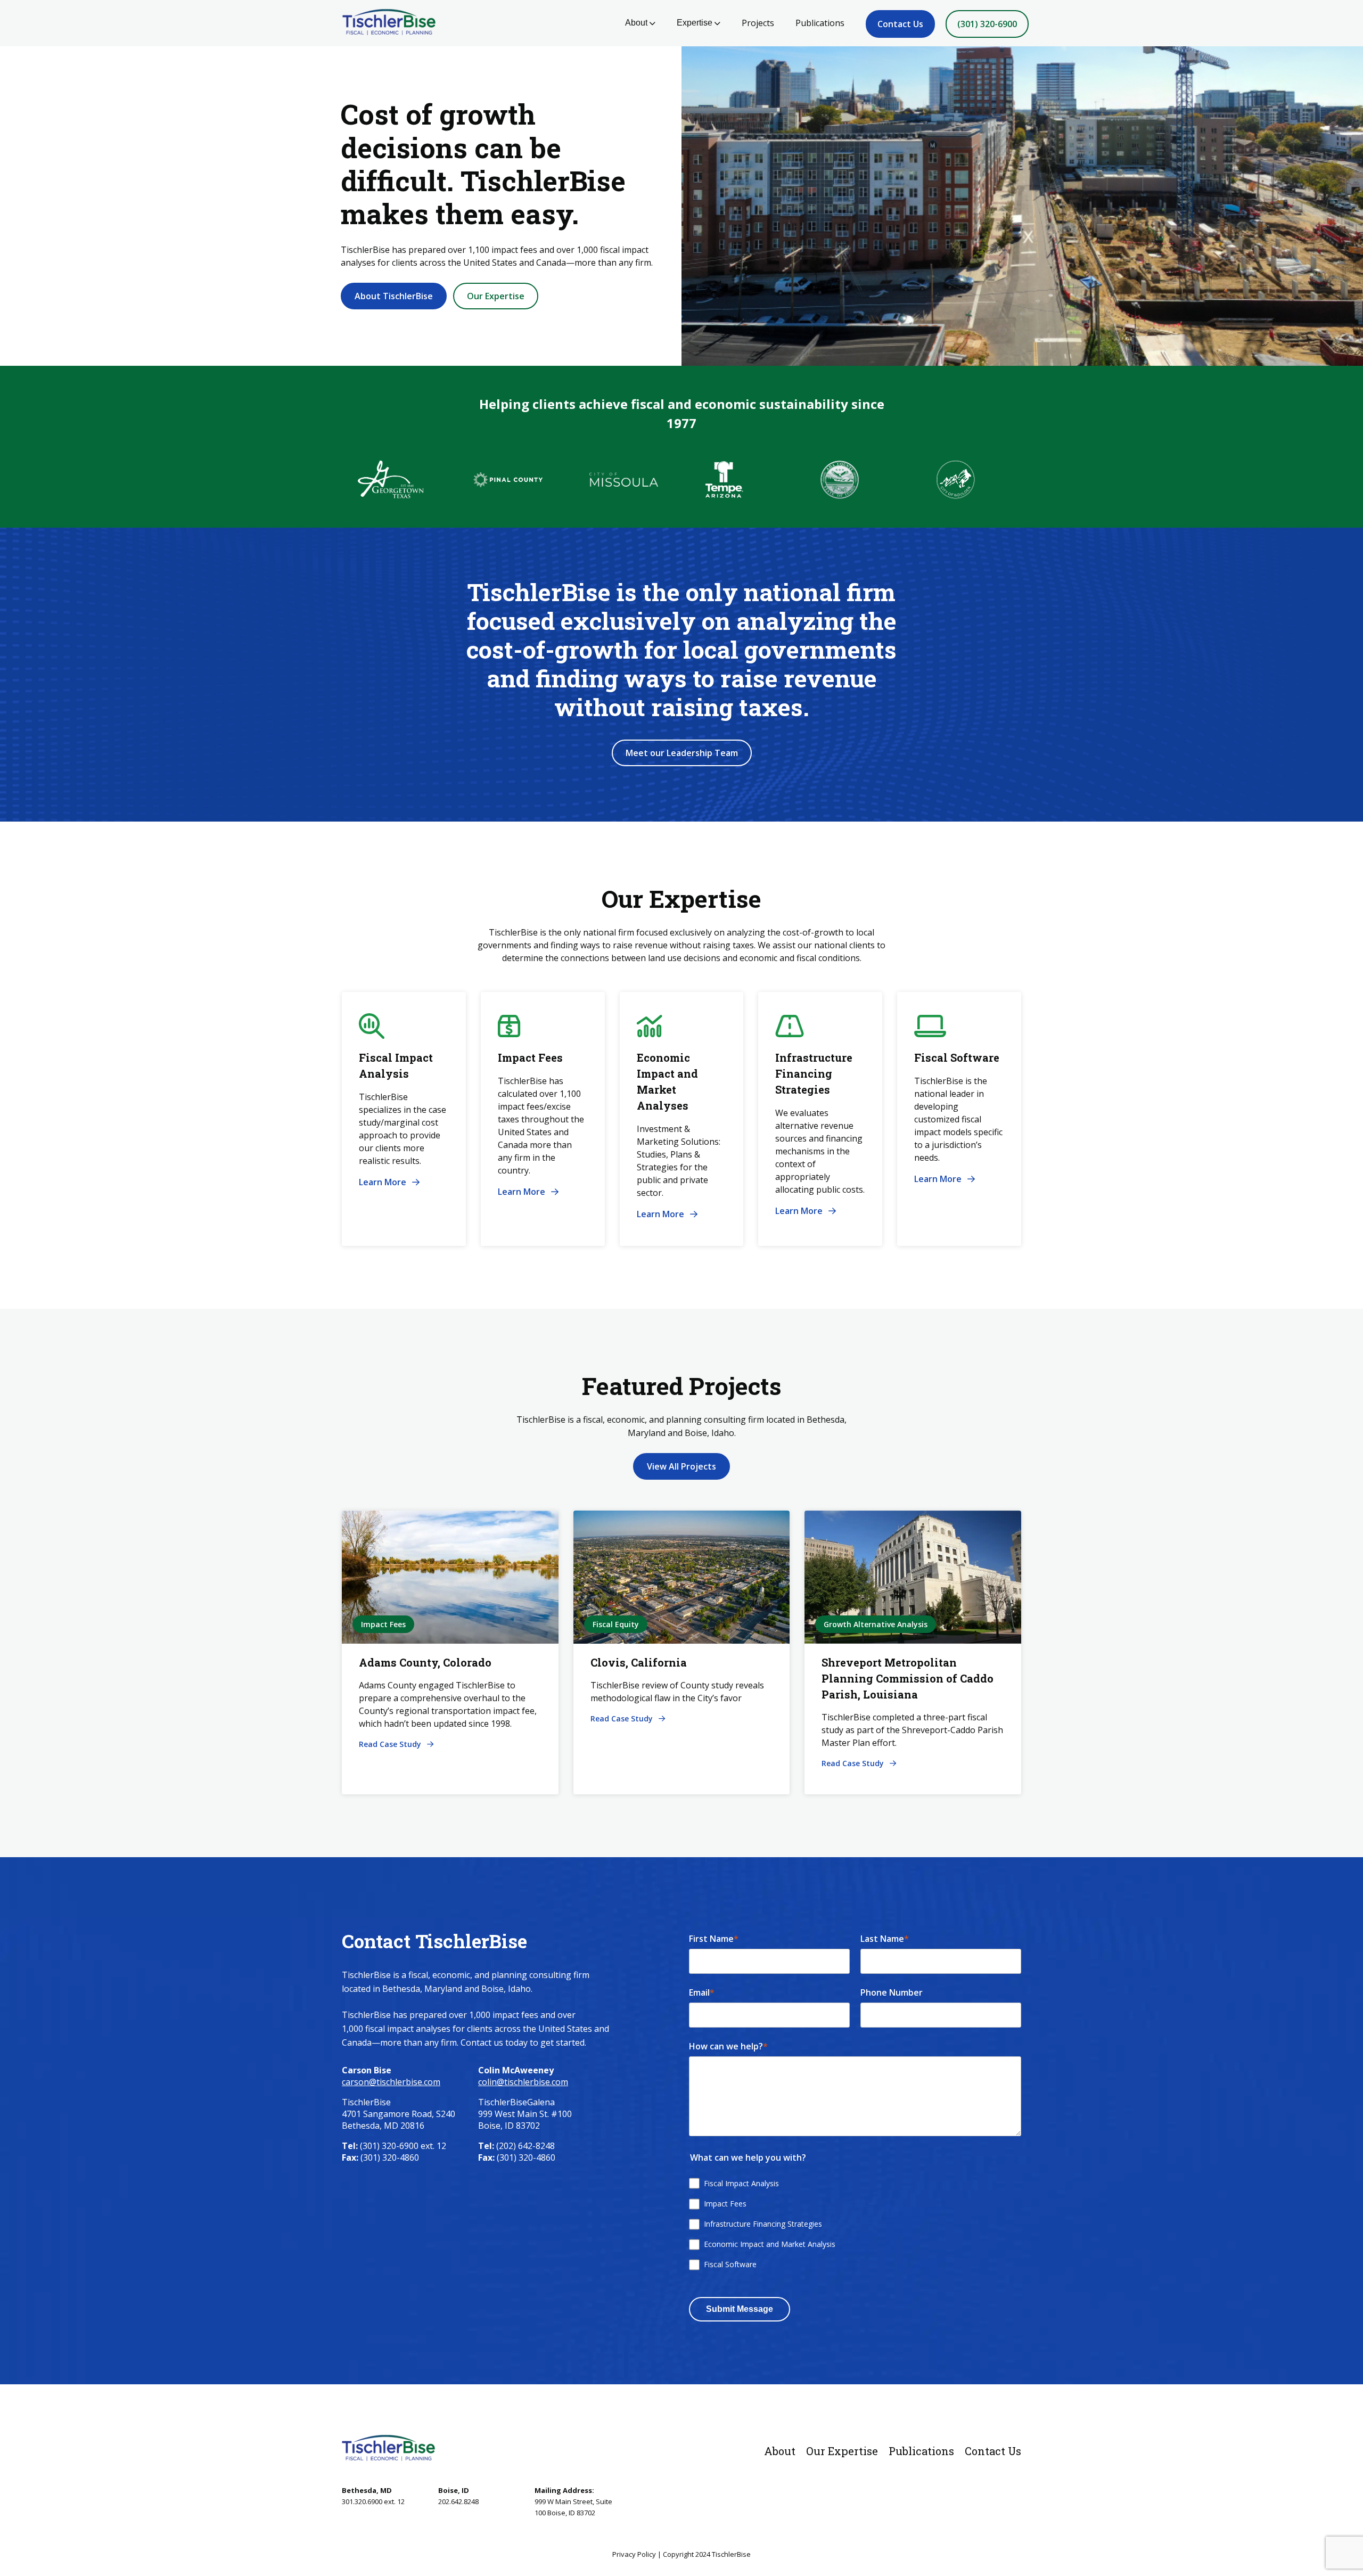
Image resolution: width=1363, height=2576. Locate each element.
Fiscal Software (730, 2264)
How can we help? (728, 2046)
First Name (714, 1939)
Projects (758, 23)
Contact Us (900, 24)
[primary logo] (385, 23)
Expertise (695, 23)
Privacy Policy (634, 2554)
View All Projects (681, 1466)
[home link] (388, 2448)
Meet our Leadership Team (682, 753)
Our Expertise (496, 296)
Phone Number (892, 1992)
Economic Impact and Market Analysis (770, 2244)
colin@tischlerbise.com (523, 2082)
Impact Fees (725, 2204)
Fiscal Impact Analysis (741, 2183)
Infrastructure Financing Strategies (763, 2224)
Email (702, 1992)
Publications (820, 23)
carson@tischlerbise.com (391, 2082)
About (636, 23)
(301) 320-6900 (987, 24)
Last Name (885, 1939)
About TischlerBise (394, 296)
